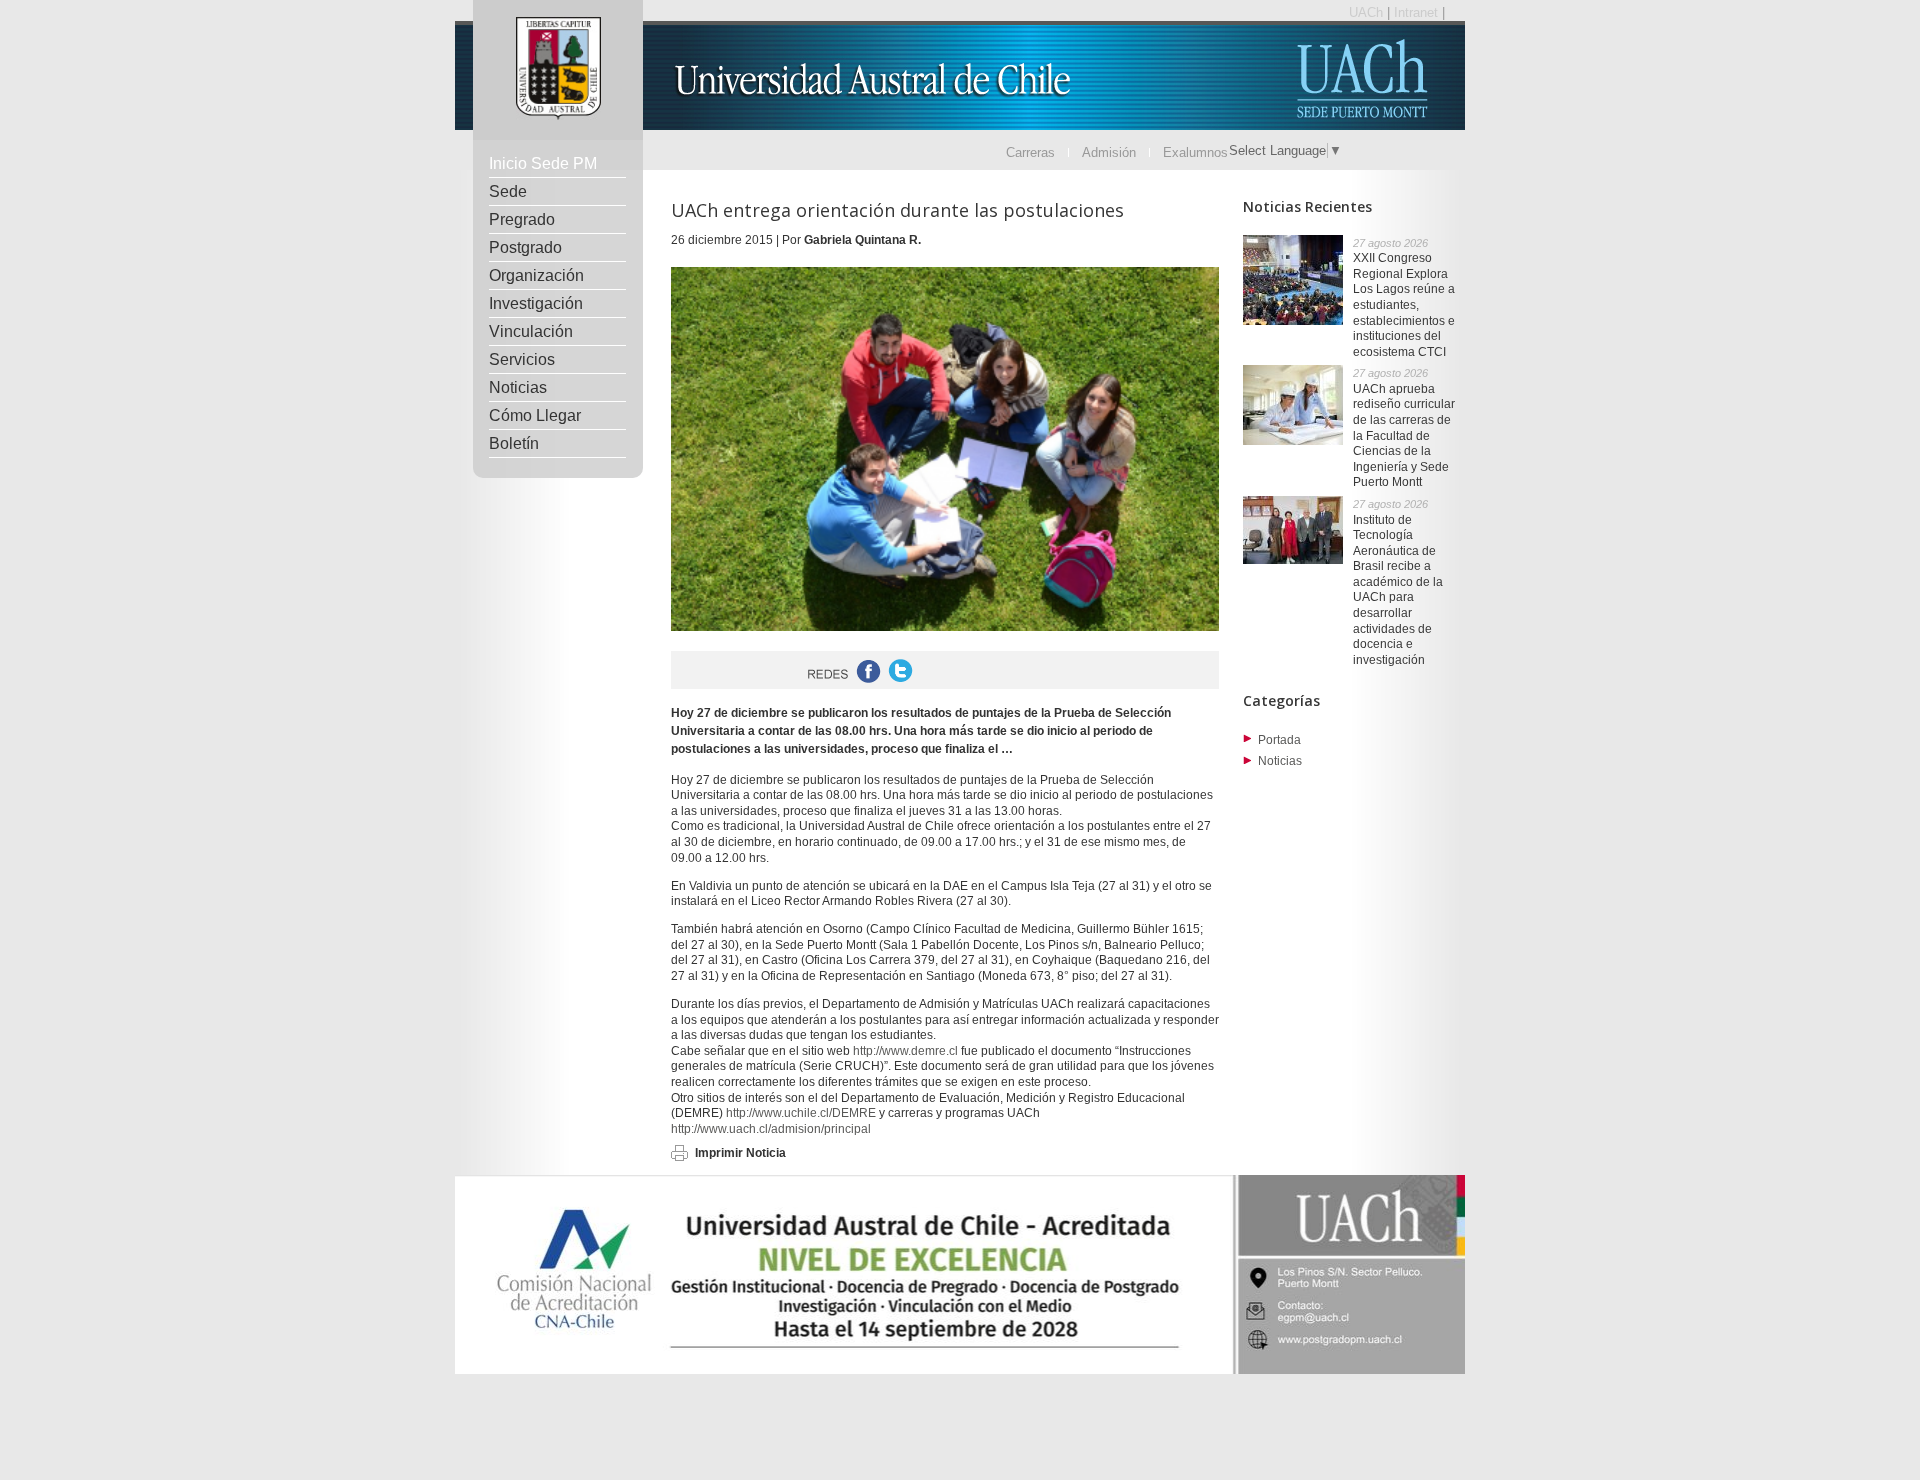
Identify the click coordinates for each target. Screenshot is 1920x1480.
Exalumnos (1195, 152)
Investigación (536, 303)
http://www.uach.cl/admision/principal (771, 1129)
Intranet (1418, 12)
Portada (1279, 740)
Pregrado (522, 219)
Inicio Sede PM (543, 163)
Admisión (1109, 152)
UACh (1368, 12)
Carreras (1030, 152)
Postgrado (525, 247)
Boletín (514, 443)
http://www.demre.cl (905, 1051)
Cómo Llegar (535, 415)
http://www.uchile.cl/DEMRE (801, 1113)
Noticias (518, 387)
